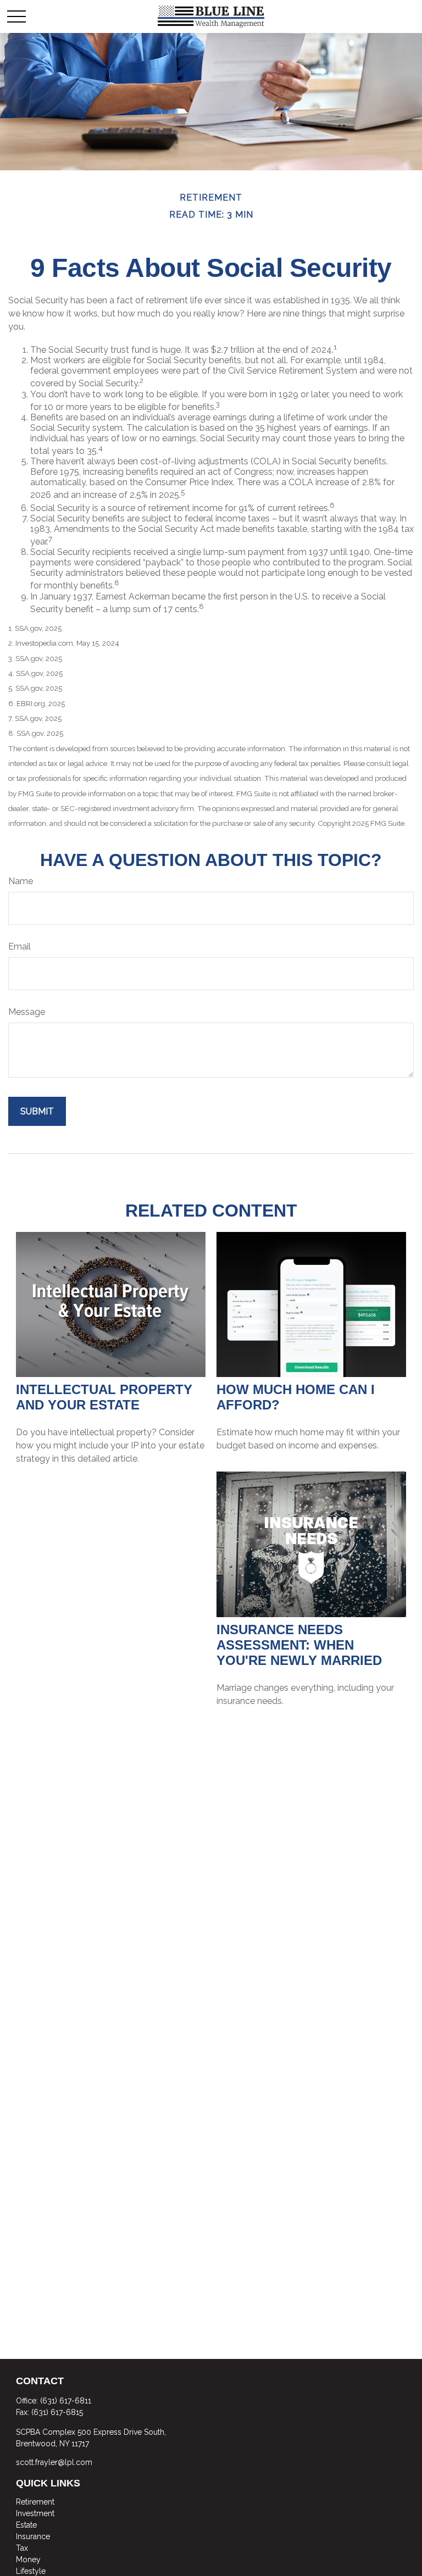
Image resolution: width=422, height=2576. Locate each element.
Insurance (33, 2536)
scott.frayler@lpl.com (54, 2462)
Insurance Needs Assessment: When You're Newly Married (299, 1645)
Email (20, 946)
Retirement (35, 2502)
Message (27, 1012)
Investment (35, 2513)
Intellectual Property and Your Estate (104, 1397)
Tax (22, 2548)
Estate (26, 2525)
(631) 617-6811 (66, 2401)
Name (21, 881)
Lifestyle (31, 2571)
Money (28, 2560)
